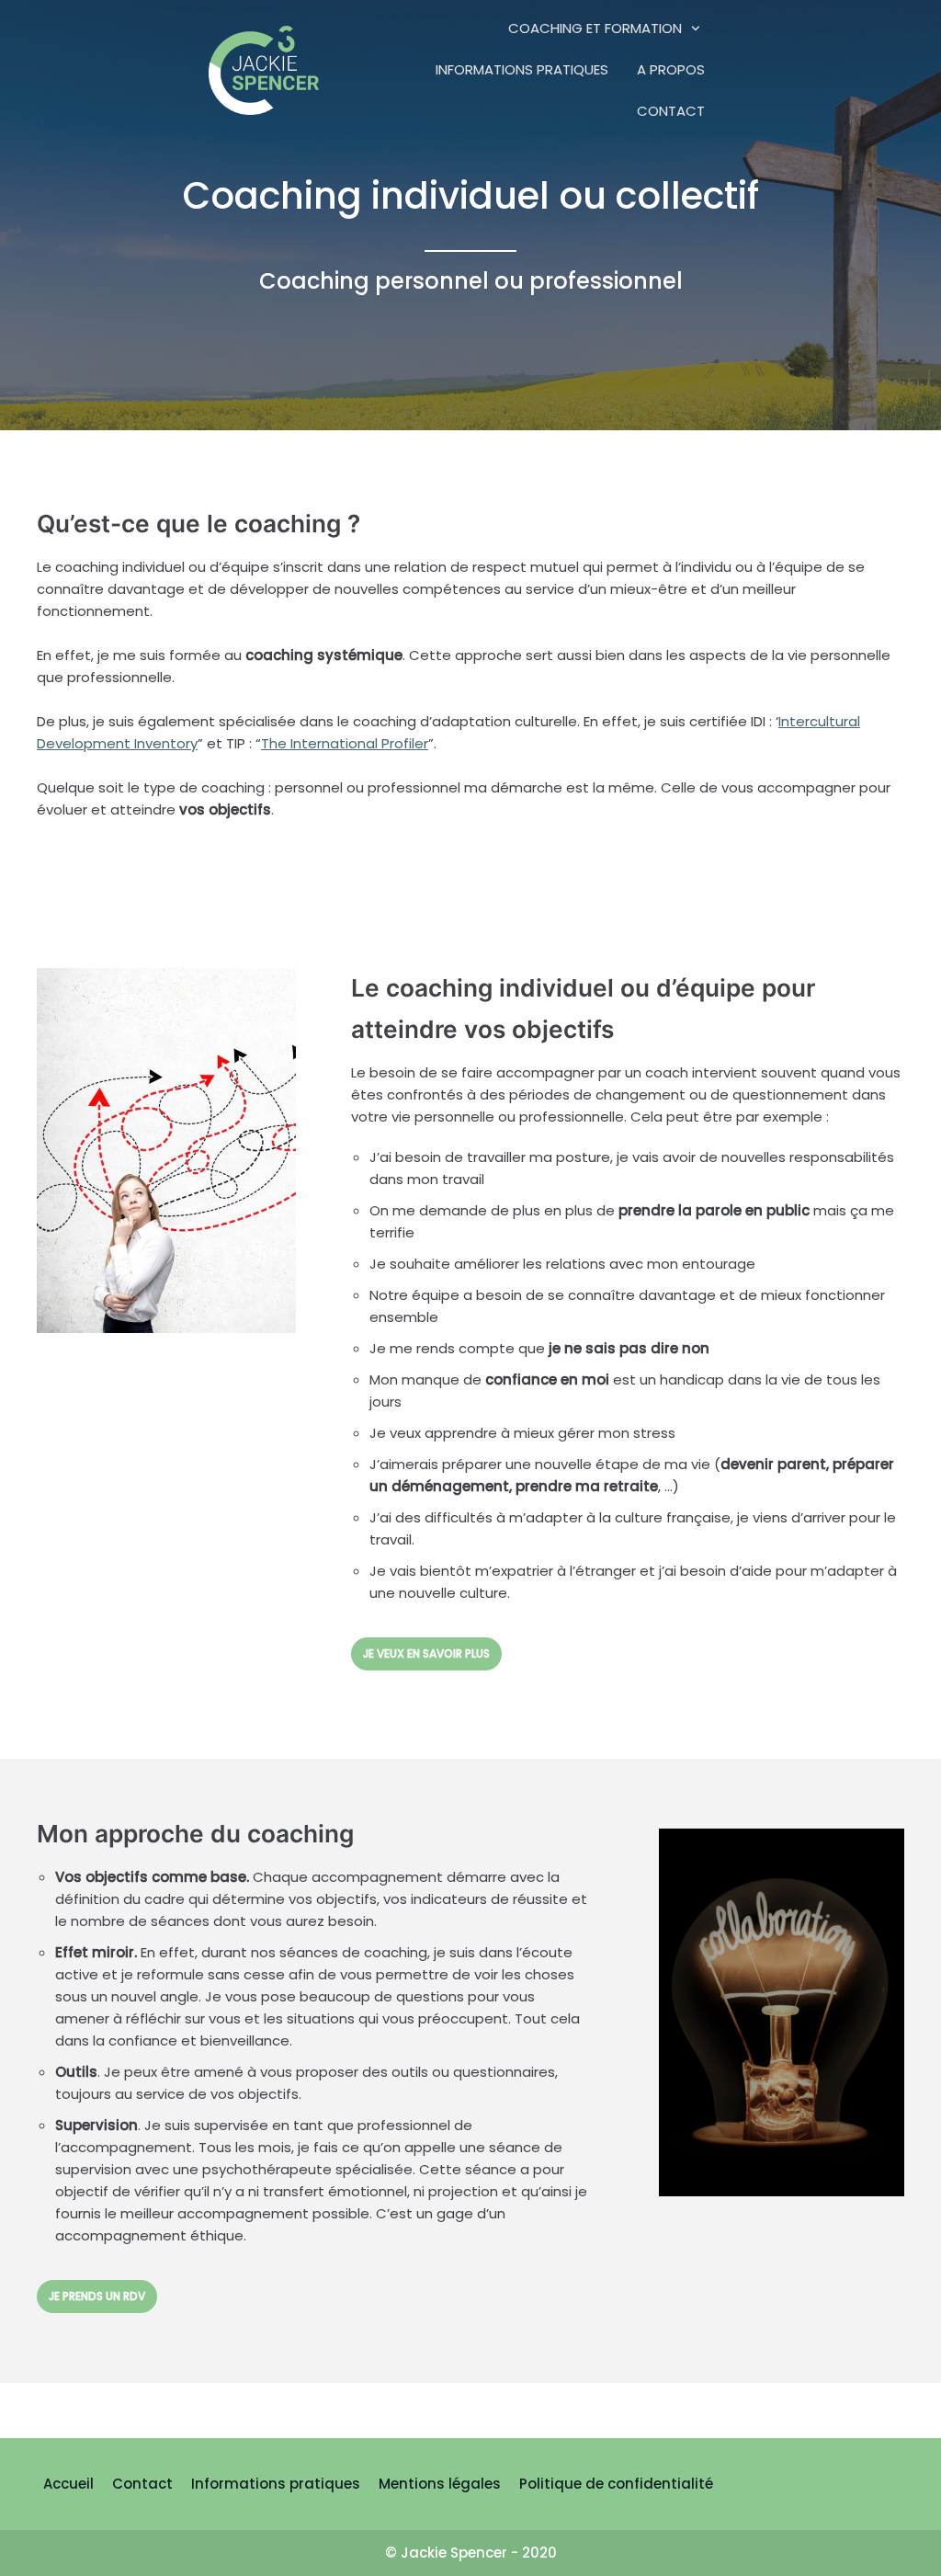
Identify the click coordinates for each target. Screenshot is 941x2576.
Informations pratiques (522, 69)
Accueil (68, 2484)
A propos (671, 69)
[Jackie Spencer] (264, 69)
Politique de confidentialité (616, 2484)
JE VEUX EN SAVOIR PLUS (426, 1653)
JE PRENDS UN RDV (97, 2296)
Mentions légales (440, 2484)
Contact (671, 111)
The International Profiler (345, 743)
